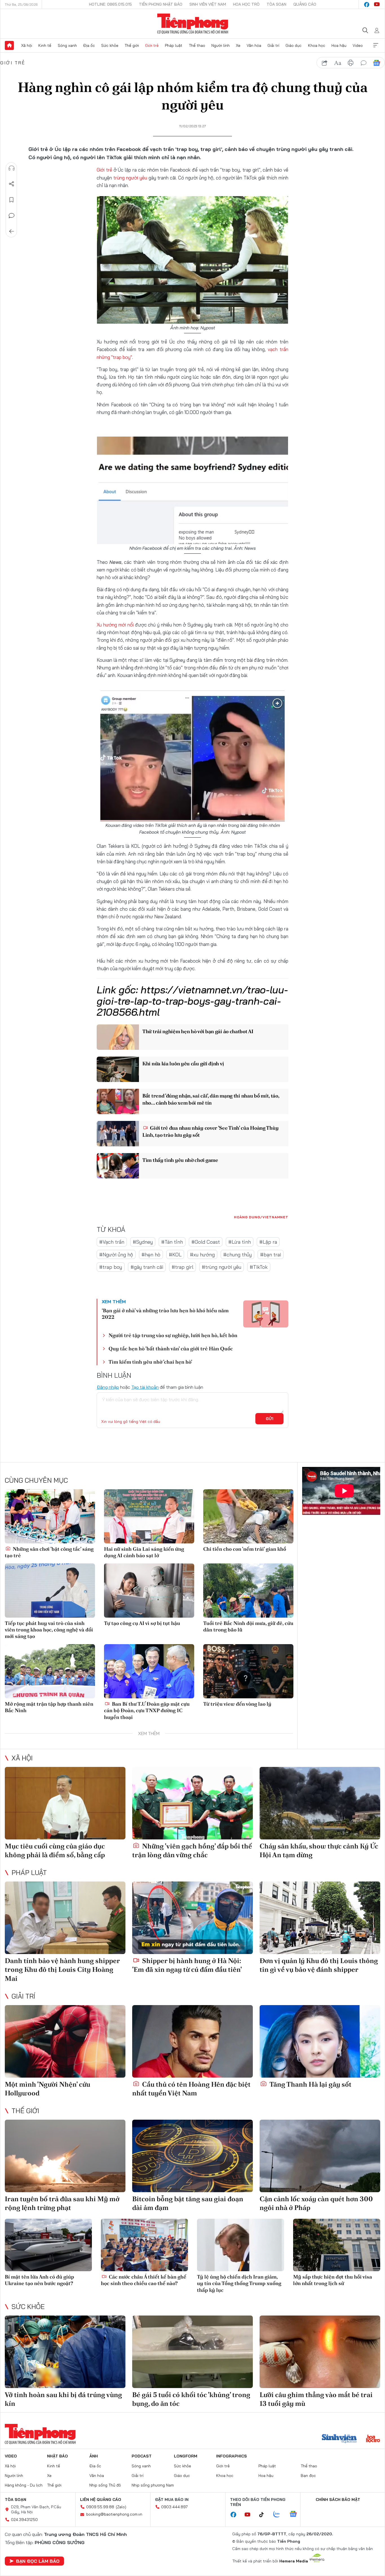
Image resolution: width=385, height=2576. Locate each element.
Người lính (221, 45)
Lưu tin (12, 200)
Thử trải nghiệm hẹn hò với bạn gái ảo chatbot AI (198, 1031)
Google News (377, 63)
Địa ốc (89, 45)
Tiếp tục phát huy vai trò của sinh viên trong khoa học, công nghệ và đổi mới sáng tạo (49, 1630)
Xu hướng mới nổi (116, 625)
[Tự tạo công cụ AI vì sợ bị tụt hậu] (149, 1591)
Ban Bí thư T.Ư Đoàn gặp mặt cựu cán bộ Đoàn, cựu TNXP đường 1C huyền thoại (147, 1710)
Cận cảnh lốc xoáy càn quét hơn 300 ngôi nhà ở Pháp (316, 2203)
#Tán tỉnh (172, 1242)
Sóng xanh (67, 45)
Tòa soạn (276, 4)
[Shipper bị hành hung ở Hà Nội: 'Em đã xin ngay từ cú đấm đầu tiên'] (193, 1918)
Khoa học (317, 45)
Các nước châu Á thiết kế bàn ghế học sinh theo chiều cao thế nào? (144, 2280)
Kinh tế (45, 45)
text (338, 63)
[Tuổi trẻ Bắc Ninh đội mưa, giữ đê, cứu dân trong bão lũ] (248, 1591)
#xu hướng (202, 1255)
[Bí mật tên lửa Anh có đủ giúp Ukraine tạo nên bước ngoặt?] (48, 2245)
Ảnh (94, 2456)
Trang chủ (9, 45)
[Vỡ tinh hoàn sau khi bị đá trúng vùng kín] (65, 2352)
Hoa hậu (339, 45)
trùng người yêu (130, 178)
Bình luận (12, 216)
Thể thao (197, 45)
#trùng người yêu (222, 1267)
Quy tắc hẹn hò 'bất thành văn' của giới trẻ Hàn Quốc (171, 1349)
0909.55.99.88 (100, 2507)
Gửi (270, 1419)
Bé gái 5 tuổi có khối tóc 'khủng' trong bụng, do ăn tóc (191, 2399)
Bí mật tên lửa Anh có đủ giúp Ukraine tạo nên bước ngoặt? (39, 2280)
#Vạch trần (112, 1242)
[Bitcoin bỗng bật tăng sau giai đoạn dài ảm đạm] (193, 2156)
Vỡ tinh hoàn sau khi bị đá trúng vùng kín (63, 2399)
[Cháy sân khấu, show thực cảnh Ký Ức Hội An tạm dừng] (320, 1803)
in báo (351, 63)
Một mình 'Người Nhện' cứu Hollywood (47, 2089)
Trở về (12, 231)
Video (358, 45)
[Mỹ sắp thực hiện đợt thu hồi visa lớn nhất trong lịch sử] (337, 2245)
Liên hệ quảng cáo (101, 2500)
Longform (186, 2456)
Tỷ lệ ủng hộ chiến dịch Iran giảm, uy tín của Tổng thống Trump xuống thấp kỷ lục (239, 2283)
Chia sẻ (12, 184)
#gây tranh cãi (147, 1267)
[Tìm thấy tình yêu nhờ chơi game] (118, 1166)
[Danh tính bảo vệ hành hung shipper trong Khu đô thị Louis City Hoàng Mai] (65, 1918)
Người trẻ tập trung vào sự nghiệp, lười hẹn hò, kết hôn (173, 1335)
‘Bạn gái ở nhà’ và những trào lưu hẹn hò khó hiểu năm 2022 (165, 1314)
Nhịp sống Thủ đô (105, 2485)
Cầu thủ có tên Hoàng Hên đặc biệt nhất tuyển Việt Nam (191, 2089)
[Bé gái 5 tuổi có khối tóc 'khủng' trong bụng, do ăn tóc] (193, 2352)
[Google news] (296, 2514)
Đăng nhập (108, 1387)
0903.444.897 (174, 2507)
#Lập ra (268, 1242)
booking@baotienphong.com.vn (114, 2514)
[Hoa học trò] (373, 2439)
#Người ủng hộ (116, 1255)
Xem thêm (376, 45)
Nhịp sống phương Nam (153, 2485)
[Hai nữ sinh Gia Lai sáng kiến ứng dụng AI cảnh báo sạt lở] (149, 1516)
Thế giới (132, 45)
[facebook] (367, 5)
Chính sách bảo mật (338, 2500)
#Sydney (143, 1242)
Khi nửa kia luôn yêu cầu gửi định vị (183, 1064)
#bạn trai (271, 1255)
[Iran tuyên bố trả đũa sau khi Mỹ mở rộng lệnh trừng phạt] (65, 2156)
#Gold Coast (206, 1242)
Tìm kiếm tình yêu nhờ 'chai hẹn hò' (150, 1362)
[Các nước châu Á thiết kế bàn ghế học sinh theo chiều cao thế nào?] (144, 2245)
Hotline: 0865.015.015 (110, 4)
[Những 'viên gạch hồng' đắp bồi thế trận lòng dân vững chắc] (193, 1803)
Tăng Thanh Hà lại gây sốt (310, 2084)
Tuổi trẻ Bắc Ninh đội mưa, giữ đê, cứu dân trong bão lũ (248, 1626)
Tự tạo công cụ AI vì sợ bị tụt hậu (142, 1623)
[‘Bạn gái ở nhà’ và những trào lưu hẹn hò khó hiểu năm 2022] (266, 1314)
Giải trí (273, 45)
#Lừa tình (240, 1242)
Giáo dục (294, 45)
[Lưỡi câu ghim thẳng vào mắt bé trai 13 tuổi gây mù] (320, 2352)
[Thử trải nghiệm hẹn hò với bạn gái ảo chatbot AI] (118, 1037)
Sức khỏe (110, 45)
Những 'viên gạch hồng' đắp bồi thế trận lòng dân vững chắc (192, 1850)
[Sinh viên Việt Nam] (339, 2439)
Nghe (12, 168)
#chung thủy (237, 1255)
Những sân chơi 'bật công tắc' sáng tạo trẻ (49, 1552)
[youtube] (377, 5)
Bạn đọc (308, 2476)
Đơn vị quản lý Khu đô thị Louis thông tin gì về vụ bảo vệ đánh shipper (319, 1965)
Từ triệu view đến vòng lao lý (237, 1704)
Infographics (232, 2456)
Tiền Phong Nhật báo (161, 4)
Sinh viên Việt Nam (208, 4)
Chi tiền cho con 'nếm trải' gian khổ (245, 1549)
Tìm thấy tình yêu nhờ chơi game (180, 1160)
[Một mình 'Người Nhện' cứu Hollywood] (65, 2041)
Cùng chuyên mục (36, 1480)
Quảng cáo (305, 4)
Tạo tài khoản (145, 1387)
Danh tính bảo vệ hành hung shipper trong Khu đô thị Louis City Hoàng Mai (62, 1969)
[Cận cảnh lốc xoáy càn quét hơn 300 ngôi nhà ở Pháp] (320, 2156)
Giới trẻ (152, 45)
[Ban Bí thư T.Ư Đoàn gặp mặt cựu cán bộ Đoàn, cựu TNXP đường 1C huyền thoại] (149, 1671)
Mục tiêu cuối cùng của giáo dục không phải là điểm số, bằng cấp (55, 1850)
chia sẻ (325, 63)
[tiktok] (264, 2515)
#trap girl (182, 1267)
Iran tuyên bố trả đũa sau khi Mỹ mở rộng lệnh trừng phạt (62, 2203)
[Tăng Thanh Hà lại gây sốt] (320, 2041)
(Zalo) (121, 2507)
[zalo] (280, 2514)
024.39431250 (24, 2520)
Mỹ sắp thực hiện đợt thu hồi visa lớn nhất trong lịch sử (333, 2280)
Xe (238, 45)
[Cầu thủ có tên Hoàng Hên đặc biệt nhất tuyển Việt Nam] (193, 2041)
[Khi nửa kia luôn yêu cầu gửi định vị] (118, 1069)
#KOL (175, 1255)
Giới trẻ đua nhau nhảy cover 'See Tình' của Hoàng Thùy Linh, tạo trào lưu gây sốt (210, 1131)
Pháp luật (174, 45)
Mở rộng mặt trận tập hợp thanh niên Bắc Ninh (49, 1707)
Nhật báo (57, 2456)
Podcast (142, 2456)
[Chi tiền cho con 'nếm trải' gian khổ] (248, 1516)
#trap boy (111, 1267)
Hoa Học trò (246, 4)
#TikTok (259, 1267)
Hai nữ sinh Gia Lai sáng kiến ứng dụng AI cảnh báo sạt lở (144, 1552)
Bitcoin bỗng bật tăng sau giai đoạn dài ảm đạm (188, 2203)
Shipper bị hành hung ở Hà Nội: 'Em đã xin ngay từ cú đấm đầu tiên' (187, 1965)
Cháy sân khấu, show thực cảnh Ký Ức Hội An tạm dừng (319, 1850)
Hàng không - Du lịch (24, 2485)
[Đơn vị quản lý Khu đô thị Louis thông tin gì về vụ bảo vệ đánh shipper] (320, 1918)
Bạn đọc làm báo (38, 2561)
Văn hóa (254, 45)
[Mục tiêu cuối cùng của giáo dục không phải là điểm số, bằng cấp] (65, 1803)
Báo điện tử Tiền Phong (193, 24)
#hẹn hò (151, 1255)
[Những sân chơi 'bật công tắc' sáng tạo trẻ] (50, 1516)
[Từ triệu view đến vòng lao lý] (248, 1671)
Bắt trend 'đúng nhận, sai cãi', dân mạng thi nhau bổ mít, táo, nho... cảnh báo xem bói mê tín (211, 1099)
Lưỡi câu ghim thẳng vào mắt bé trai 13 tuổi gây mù (316, 2399)
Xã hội (27, 45)
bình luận (364, 63)
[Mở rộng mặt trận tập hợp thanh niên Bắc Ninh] (50, 1671)
